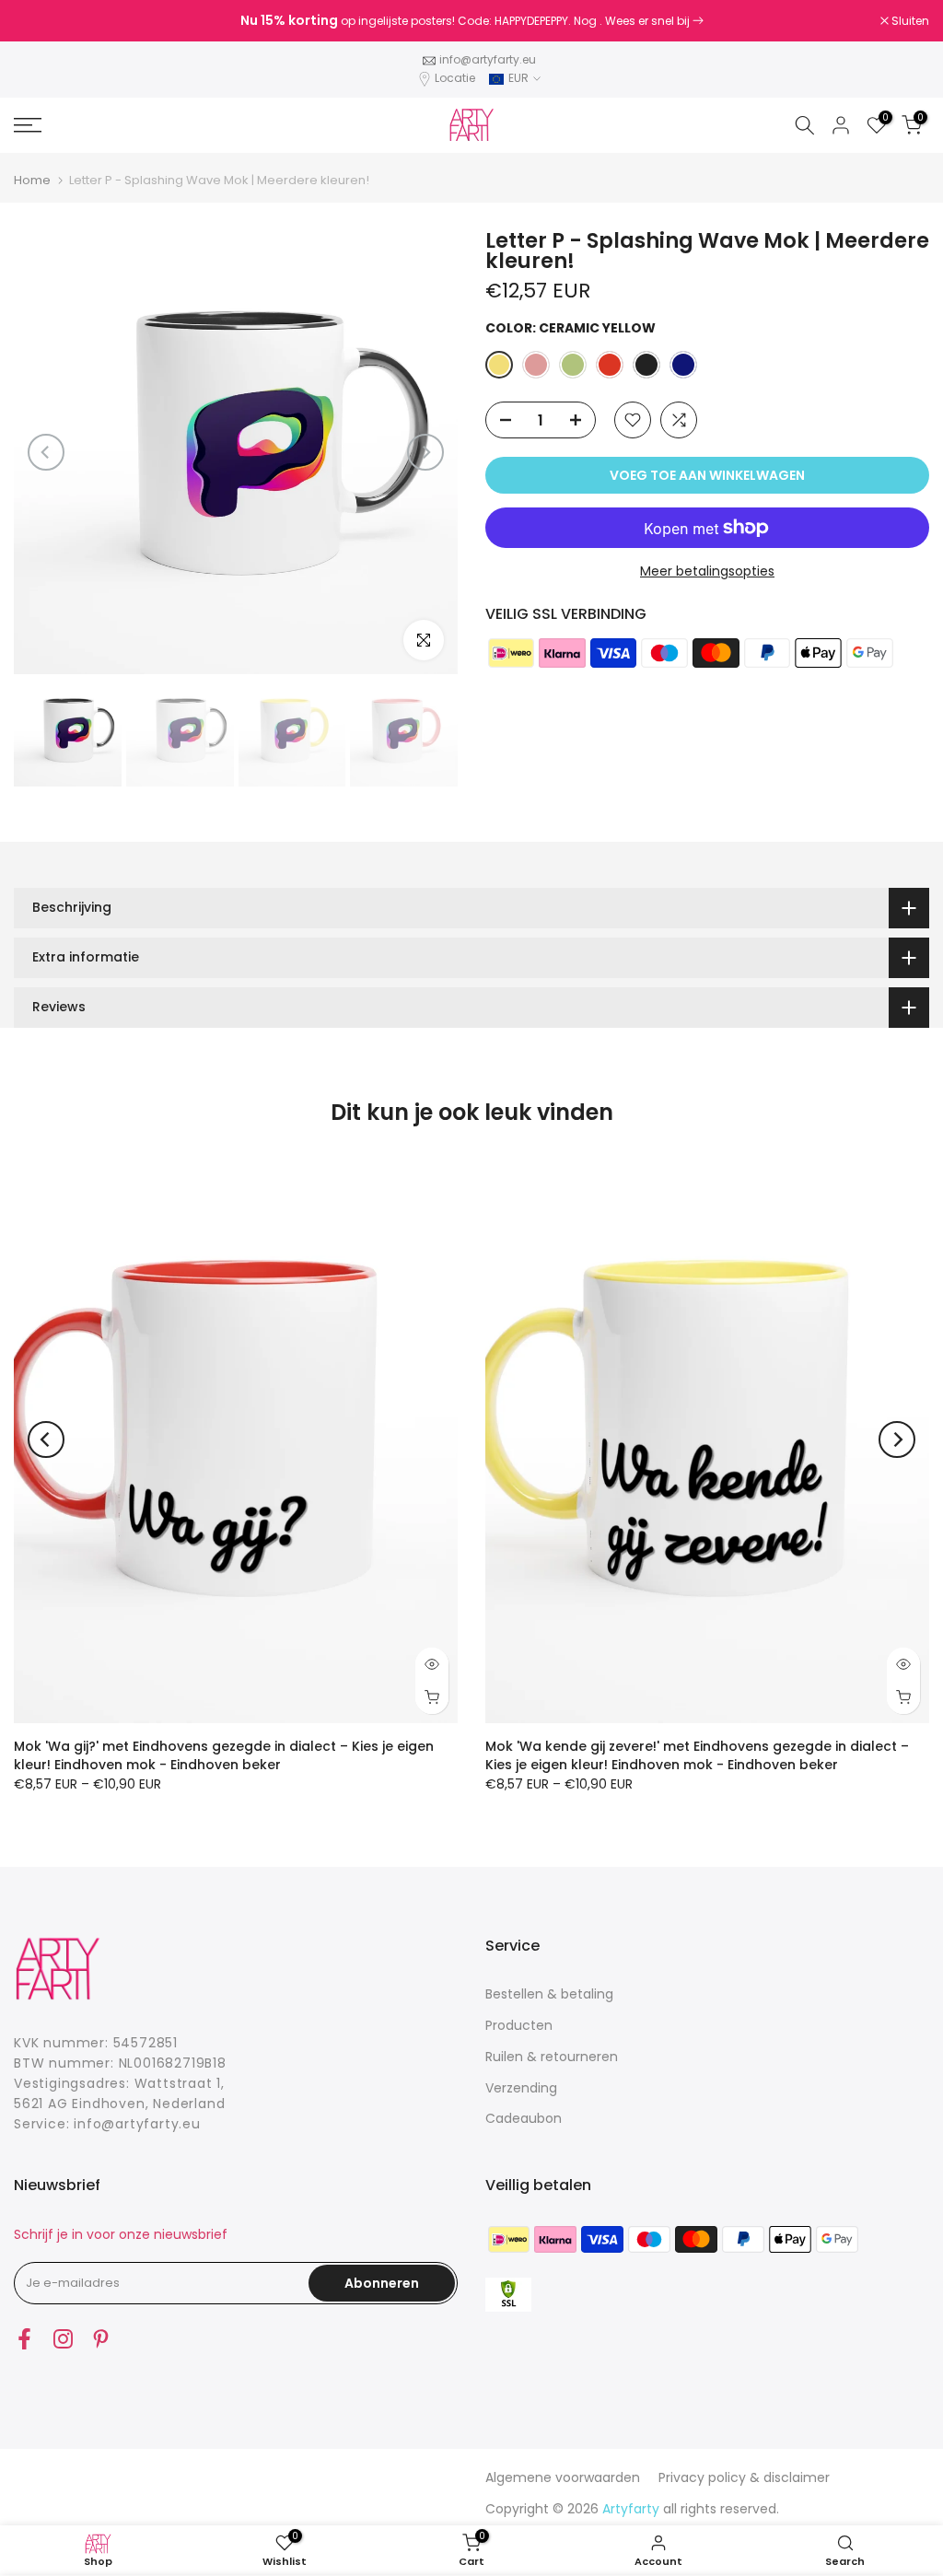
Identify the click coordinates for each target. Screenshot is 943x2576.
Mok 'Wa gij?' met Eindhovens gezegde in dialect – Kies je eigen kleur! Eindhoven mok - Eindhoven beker (224, 1754)
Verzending (521, 2088)
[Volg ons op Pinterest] (101, 2338)
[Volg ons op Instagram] (63, 2338)
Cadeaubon (524, 2118)
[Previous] (46, 452)
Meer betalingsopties (707, 571)
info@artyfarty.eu (488, 59)
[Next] (425, 452)
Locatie (455, 78)
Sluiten (42, 21)
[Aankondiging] (471, 21)
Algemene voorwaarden (563, 2477)
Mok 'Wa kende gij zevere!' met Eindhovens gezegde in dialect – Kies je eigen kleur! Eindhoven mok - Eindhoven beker (697, 1754)
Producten (519, 2025)
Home (32, 180)
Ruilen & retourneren (552, 2057)
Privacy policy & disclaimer (744, 2477)
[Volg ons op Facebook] (24, 2338)
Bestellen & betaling (549, 1994)
